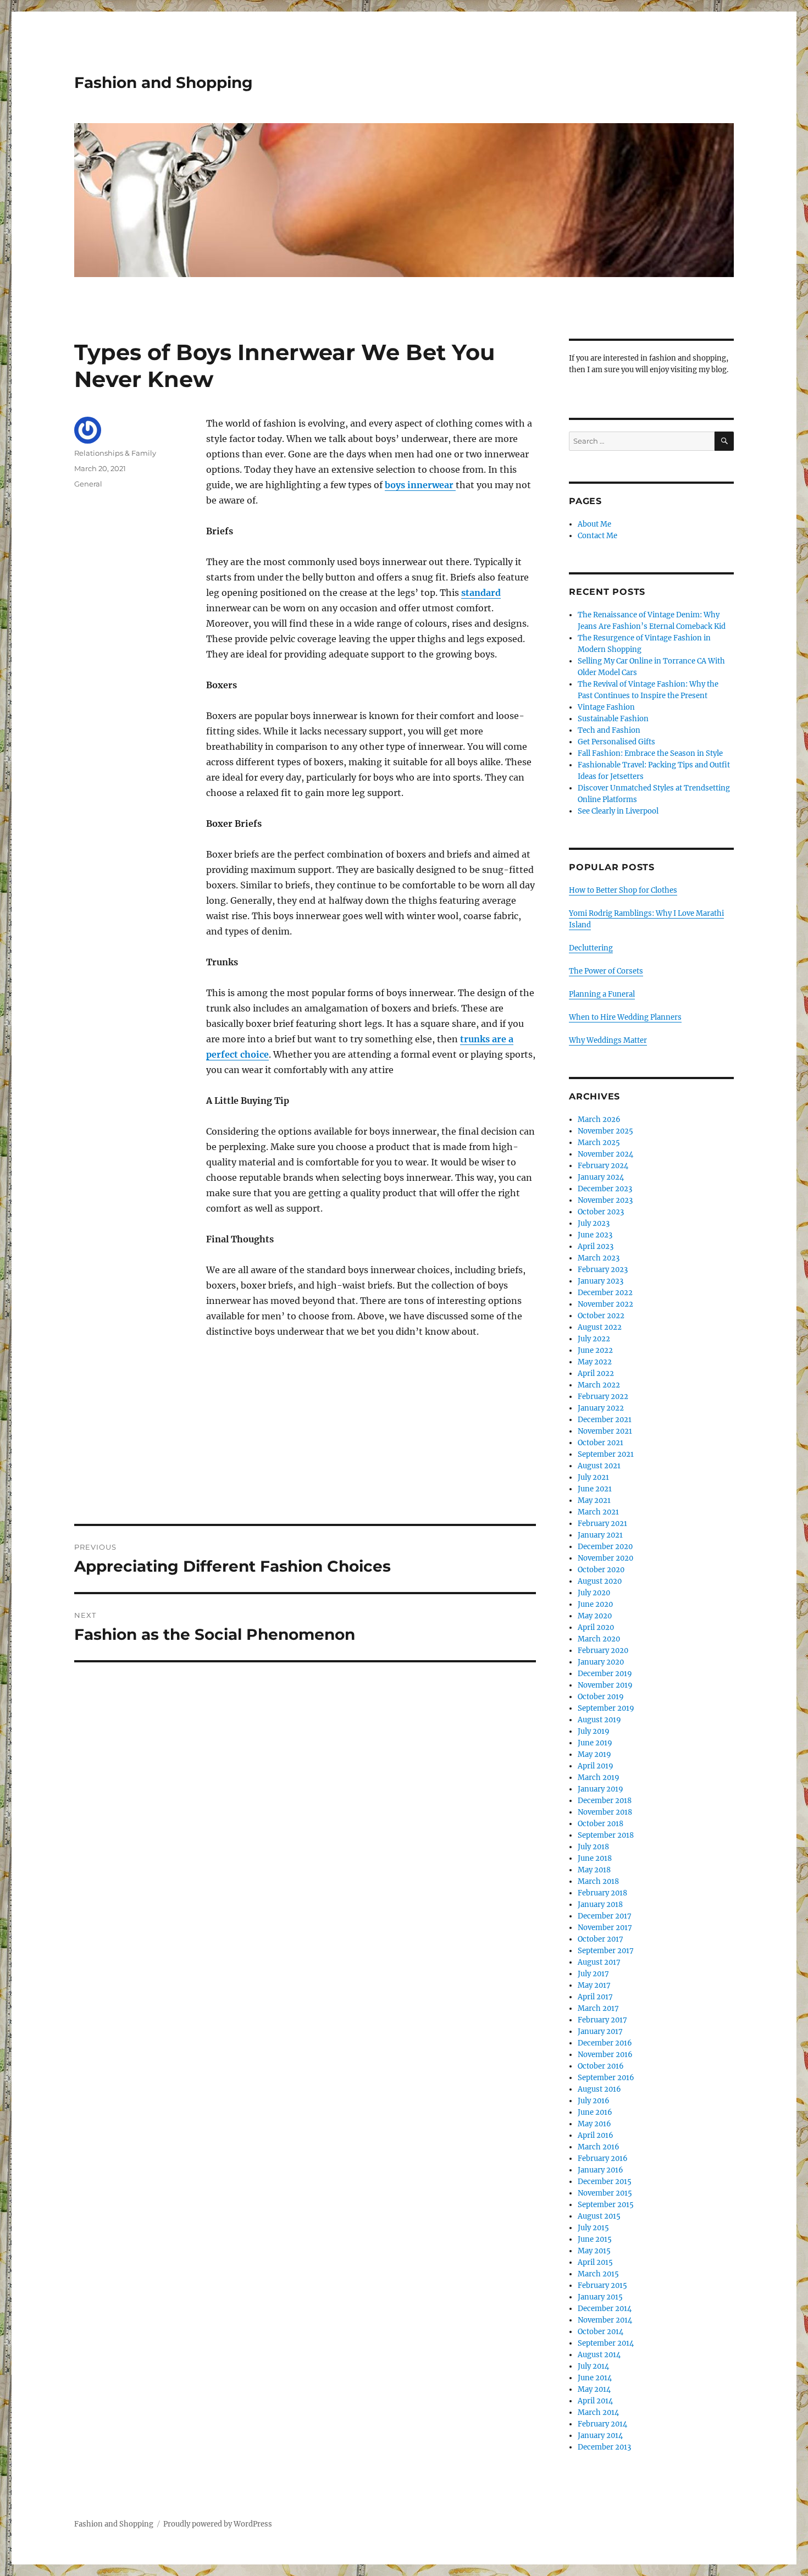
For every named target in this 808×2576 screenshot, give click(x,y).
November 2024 (605, 1154)
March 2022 (599, 1385)
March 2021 (598, 1512)
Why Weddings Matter (608, 1040)
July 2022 (594, 1339)
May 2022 (595, 1362)
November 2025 (605, 1131)
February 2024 (603, 1166)
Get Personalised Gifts (616, 742)
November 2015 (605, 2193)
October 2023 (601, 1212)
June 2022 (595, 1350)
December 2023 (605, 1189)
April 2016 (596, 2135)
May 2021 (594, 1500)
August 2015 (599, 2216)
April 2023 (596, 1246)
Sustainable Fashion (613, 719)
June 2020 (595, 1604)
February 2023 (603, 1270)
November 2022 (605, 1304)
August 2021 (599, 1466)
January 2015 (600, 2297)
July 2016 (594, 2101)
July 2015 (593, 2228)
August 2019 (599, 1720)
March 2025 (599, 1143)
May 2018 (594, 1870)
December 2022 (605, 1293)
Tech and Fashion (609, 730)
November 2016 (605, 2055)
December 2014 (605, 2309)
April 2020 (596, 1627)
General (88, 484)
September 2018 (606, 1835)
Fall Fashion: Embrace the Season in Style (650, 753)
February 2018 (602, 1893)
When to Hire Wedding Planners (625, 1017)
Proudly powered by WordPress (218, 2524)
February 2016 (603, 2158)
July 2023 (594, 1223)
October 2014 (601, 2332)
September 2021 (606, 1454)
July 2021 (593, 1477)
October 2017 (601, 1939)
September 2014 (606, 2343)
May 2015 (594, 2251)
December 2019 (605, 1674)
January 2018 (600, 1905)
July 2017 (593, 1974)
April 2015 (595, 2262)
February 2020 (603, 1651)
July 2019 (594, 1731)
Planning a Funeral (602, 994)
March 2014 (598, 2412)
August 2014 (599, 2355)
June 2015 (595, 2239)
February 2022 (603, 1397)
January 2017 (600, 2031)
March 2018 (598, 1881)
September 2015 (606, 2205)
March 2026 (599, 1120)
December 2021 (605, 1420)
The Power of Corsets (606, 971)
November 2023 (605, 1200)
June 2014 (595, 2378)
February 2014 (602, 2424)
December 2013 (604, 2447)
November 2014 (605, 2320)
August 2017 (599, 1962)
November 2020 (605, 1558)
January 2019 (601, 1789)
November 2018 (605, 1812)
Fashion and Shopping (164, 82)
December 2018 (605, 1801)
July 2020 (594, 1593)
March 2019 (599, 1778)
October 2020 (601, 1570)
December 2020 (605, 1547)
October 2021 (601, 1443)
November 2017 (605, 1928)
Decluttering (591, 948)
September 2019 (606, 1708)
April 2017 (595, 1997)
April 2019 (596, 1766)
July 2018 (593, 1847)
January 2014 (600, 2436)
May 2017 (594, 1985)
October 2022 (601, 1316)
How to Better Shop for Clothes (623, 890)
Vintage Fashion (606, 707)
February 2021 (602, 1524)
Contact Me (597, 536)
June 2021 (595, 1489)
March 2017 (598, 2008)
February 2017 (602, 2020)
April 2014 (595, 2401)
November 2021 (605, 1431)
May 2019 (594, 1754)
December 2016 (605, 2043)
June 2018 (595, 1858)
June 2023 (595, 1235)
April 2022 (596, 1373)
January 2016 (601, 2170)
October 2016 (601, 2066)
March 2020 (599, 1639)
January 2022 (601, 1408)
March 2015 (598, 2274)
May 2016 (594, 2124)
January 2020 (601, 1662)
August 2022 (600, 1327)
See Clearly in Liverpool (618, 811)
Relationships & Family (115, 453)
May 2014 (594, 2389)
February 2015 (602, 2285)
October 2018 (601, 1824)
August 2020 (600, 1581)
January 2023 (601, 1281)
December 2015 (605, 2182)
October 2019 (601, 1697)
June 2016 (595, 2112)
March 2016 (599, 2147)
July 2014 (593, 2366)
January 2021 (600, 1535)
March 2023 (599, 1258)
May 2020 (595, 1616)
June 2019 (595, 1743)
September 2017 (606, 1951)
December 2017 (605, 1916)
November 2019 (605, 1685)
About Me (594, 524)
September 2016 (606, 2078)
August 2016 (599, 2089)
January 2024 (601, 1177)
